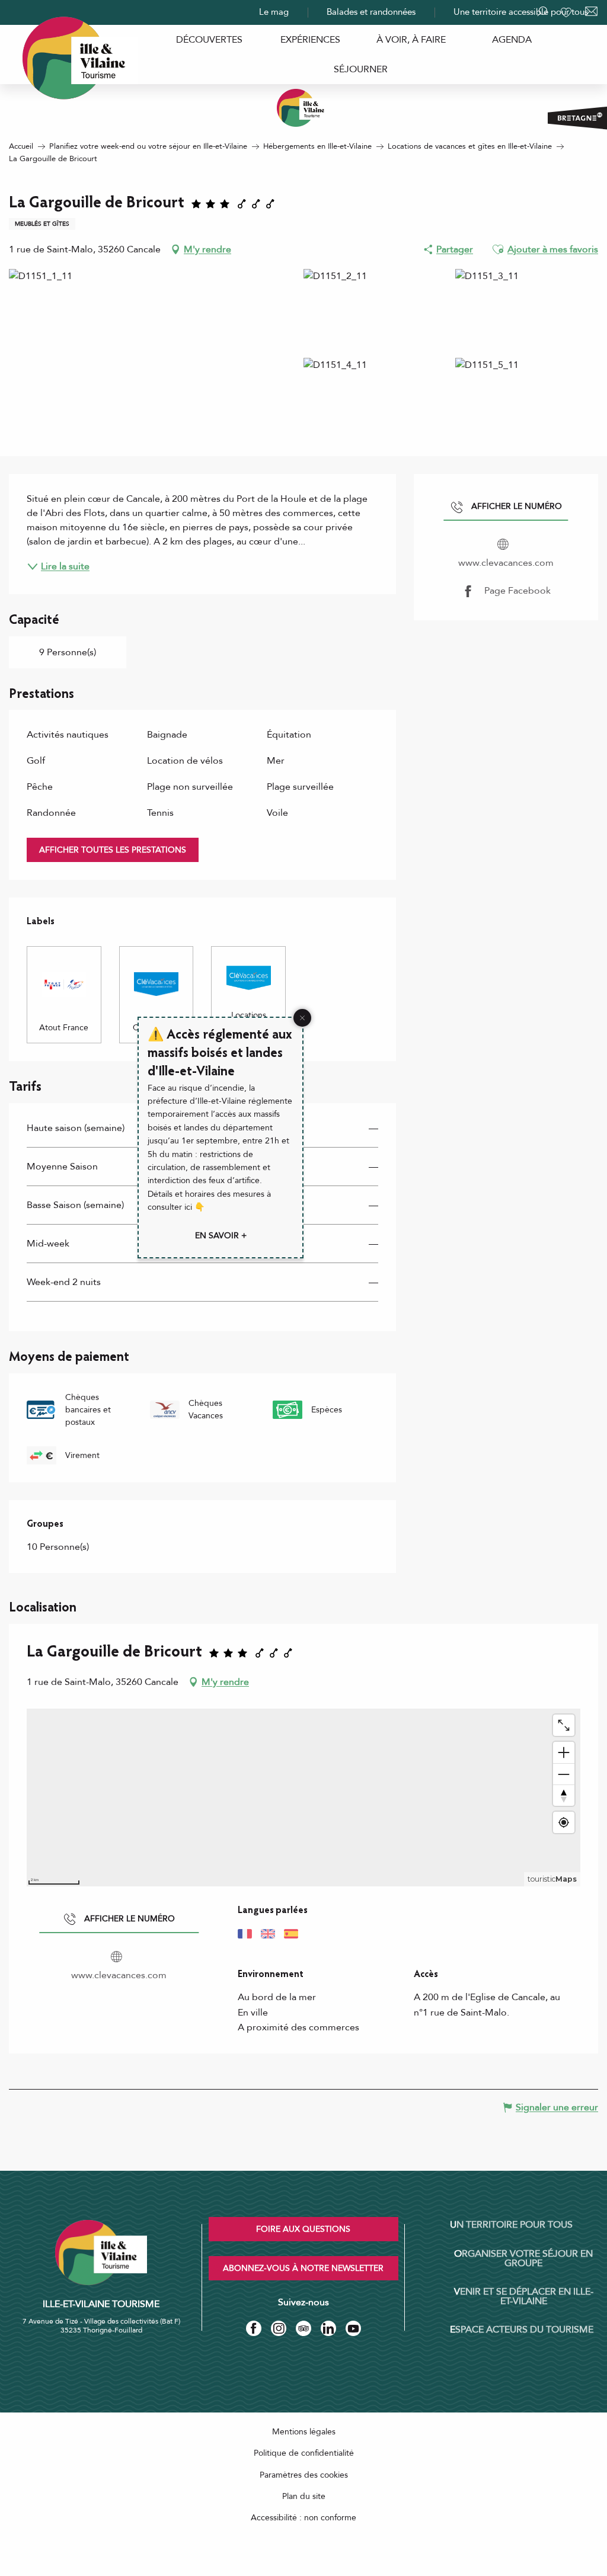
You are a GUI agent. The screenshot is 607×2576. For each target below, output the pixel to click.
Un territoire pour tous (511, 2225)
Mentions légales (304, 2432)
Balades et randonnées (371, 12)
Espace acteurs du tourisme (522, 2330)
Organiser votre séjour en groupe (523, 2258)
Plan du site (304, 2496)
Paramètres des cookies (304, 2475)
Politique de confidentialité (304, 2453)
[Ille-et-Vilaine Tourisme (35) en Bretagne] (303, 108)
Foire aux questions (303, 2229)
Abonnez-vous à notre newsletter (303, 2268)
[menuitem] (209, 40)
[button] (498, 249)
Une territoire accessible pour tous (521, 12)
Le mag (274, 12)
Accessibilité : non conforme (303, 2518)
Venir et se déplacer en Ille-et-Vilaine (524, 2296)
